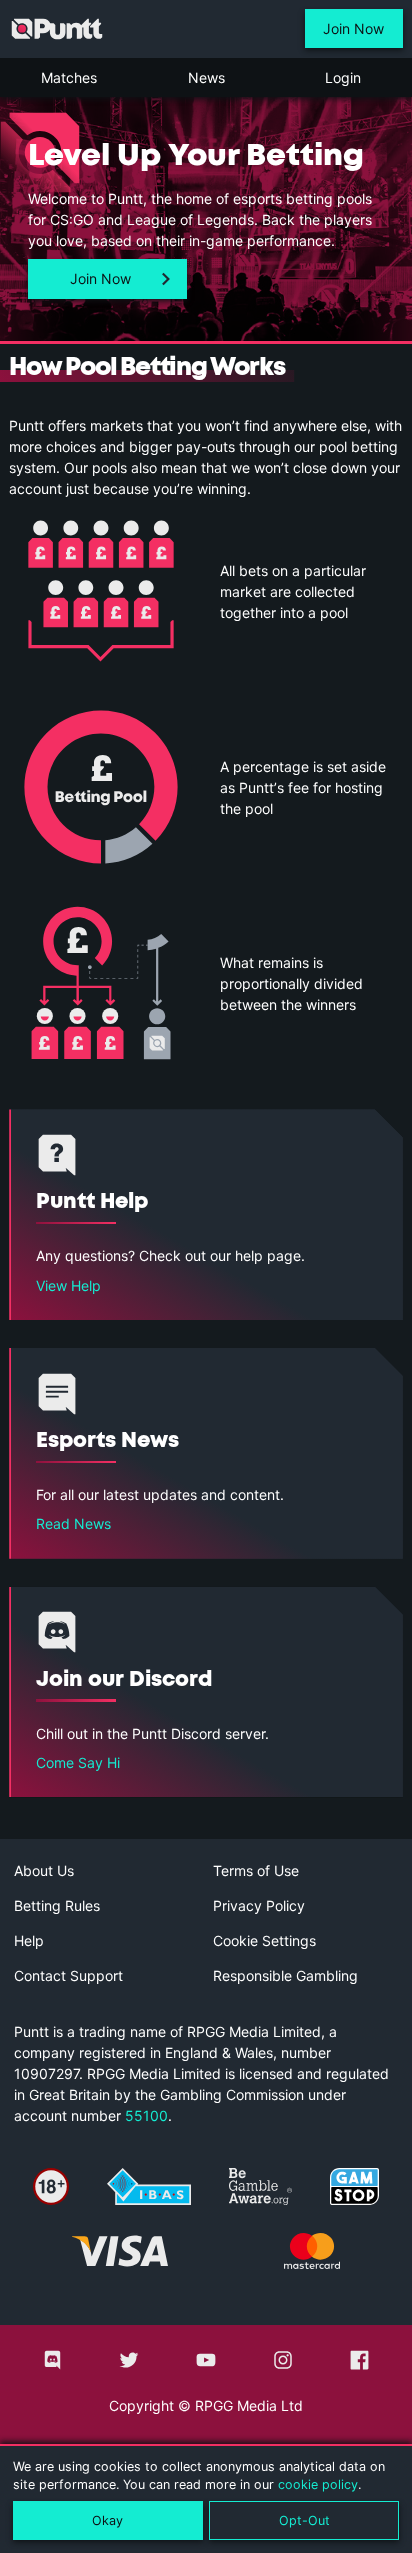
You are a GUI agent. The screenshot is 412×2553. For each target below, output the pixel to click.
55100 (146, 2115)
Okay (107, 2520)
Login (343, 77)
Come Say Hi (78, 1762)
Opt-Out (304, 2520)
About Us (44, 1870)
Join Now (353, 28)
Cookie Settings (264, 1940)
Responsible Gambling (285, 1975)
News (206, 77)
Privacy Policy (259, 1905)
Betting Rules (57, 1905)
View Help (68, 1285)
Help (29, 1940)
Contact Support (68, 1975)
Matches (69, 77)
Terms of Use (256, 1870)
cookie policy (318, 2484)
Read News (73, 1523)
